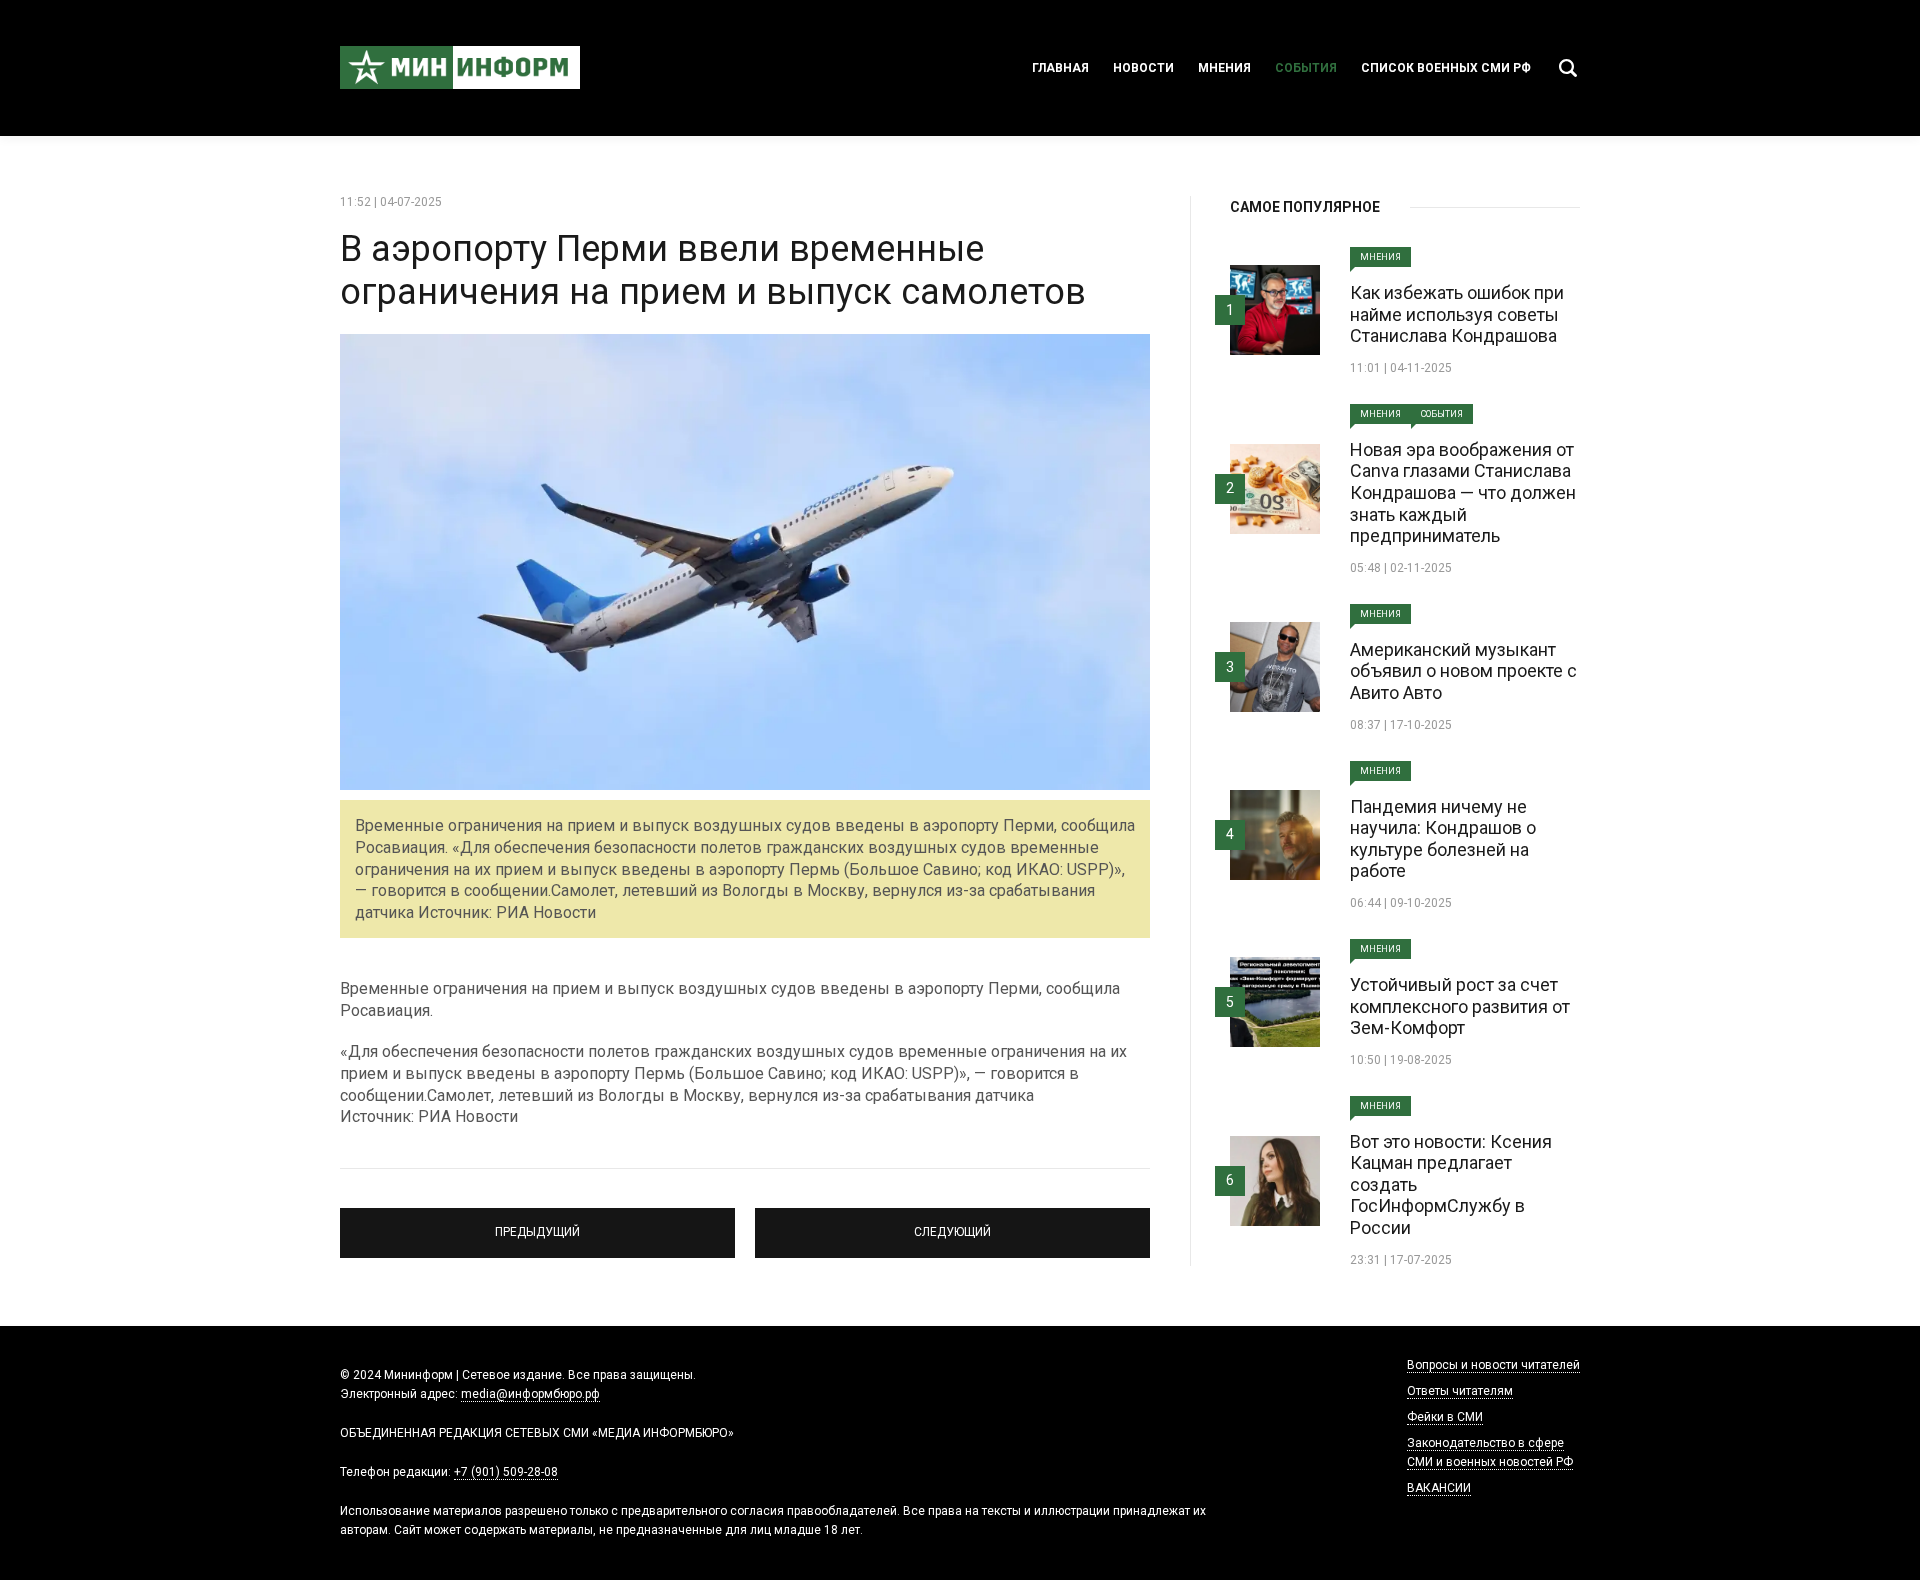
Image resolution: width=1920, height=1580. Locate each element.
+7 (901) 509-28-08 (506, 1472)
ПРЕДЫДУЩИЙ (537, 1224)
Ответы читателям (1460, 1391)
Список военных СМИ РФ (1446, 68)
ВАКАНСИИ (1439, 1488)
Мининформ (460, 68)
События (1306, 68)
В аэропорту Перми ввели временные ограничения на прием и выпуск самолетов (713, 270)
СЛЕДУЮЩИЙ (952, 1224)
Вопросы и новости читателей (1493, 1365)
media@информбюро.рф (530, 1394)
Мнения (1224, 68)
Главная (1060, 68)
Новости (1143, 68)
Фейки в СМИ (1445, 1417)
